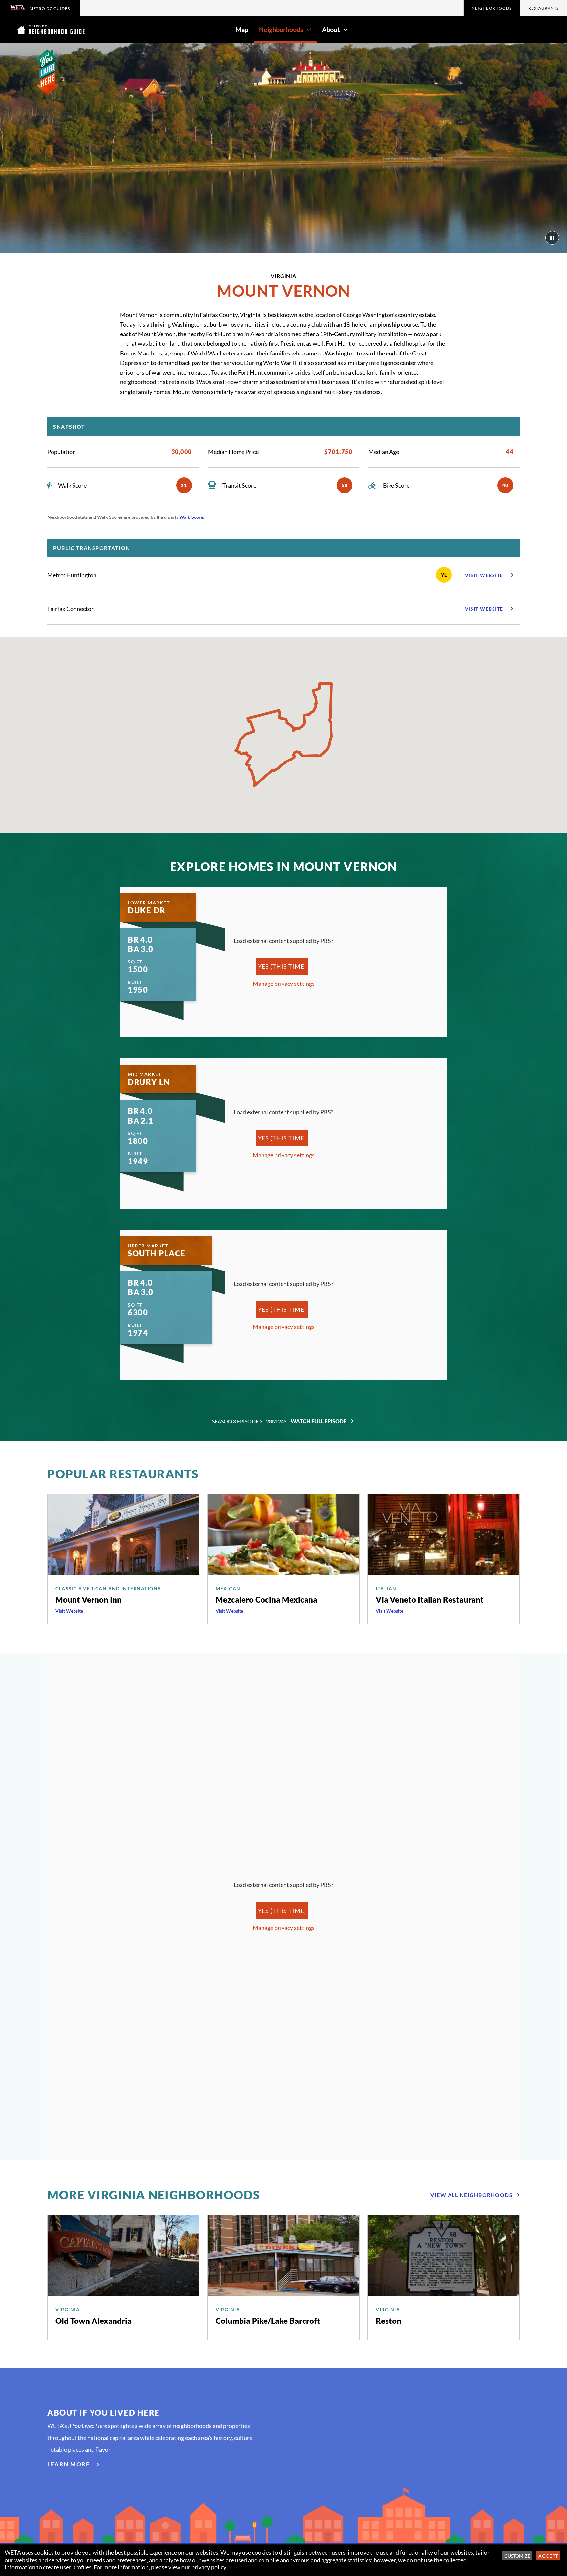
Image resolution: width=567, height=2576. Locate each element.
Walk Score (191, 517)
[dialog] (283, 2560)
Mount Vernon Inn (89, 1600)
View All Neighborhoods (472, 2195)
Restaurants (544, 8)
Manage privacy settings (284, 984)
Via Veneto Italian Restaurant (430, 1600)
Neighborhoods (492, 8)
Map (242, 30)
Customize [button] (517, 2556)
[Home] (51, 30)
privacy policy (209, 2567)
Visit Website (69, 1611)
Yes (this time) (282, 966)
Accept (548, 2556)
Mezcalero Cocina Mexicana (266, 1600)
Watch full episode (319, 1421)
